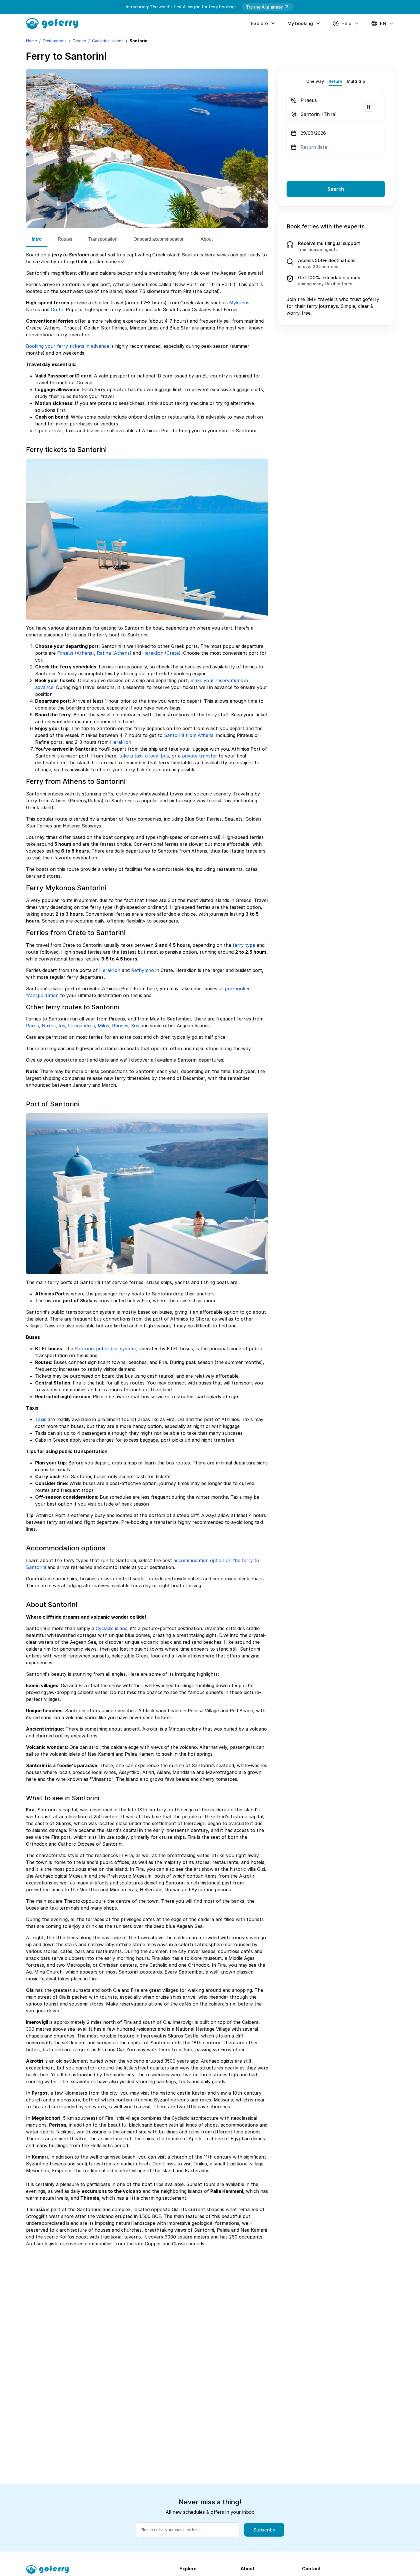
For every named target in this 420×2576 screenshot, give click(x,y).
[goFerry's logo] (54, 23)
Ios (62, 1026)
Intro (37, 239)
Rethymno (143, 970)
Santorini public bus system (105, 1349)
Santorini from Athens (189, 735)
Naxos (33, 310)
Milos (103, 1026)
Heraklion (121, 742)
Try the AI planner (264, 7)
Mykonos (239, 303)
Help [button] (346, 23)
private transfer (200, 756)
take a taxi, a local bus (144, 756)
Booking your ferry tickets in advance (68, 346)
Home (31, 41)
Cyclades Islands (108, 41)
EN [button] (383, 23)
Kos (135, 1026)
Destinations (55, 41)
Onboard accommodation (159, 239)
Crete (57, 310)
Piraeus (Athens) (76, 653)
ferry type (244, 945)
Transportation (103, 239)
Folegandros (81, 1026)
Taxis (41, 1419)
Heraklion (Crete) (161, 653)
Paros (32, 1026)
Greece (79, 41)
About (207, 239)
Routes (65, 239)
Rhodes (120, 1026)
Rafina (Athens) (114, 653)
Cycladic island (112, 1628)
